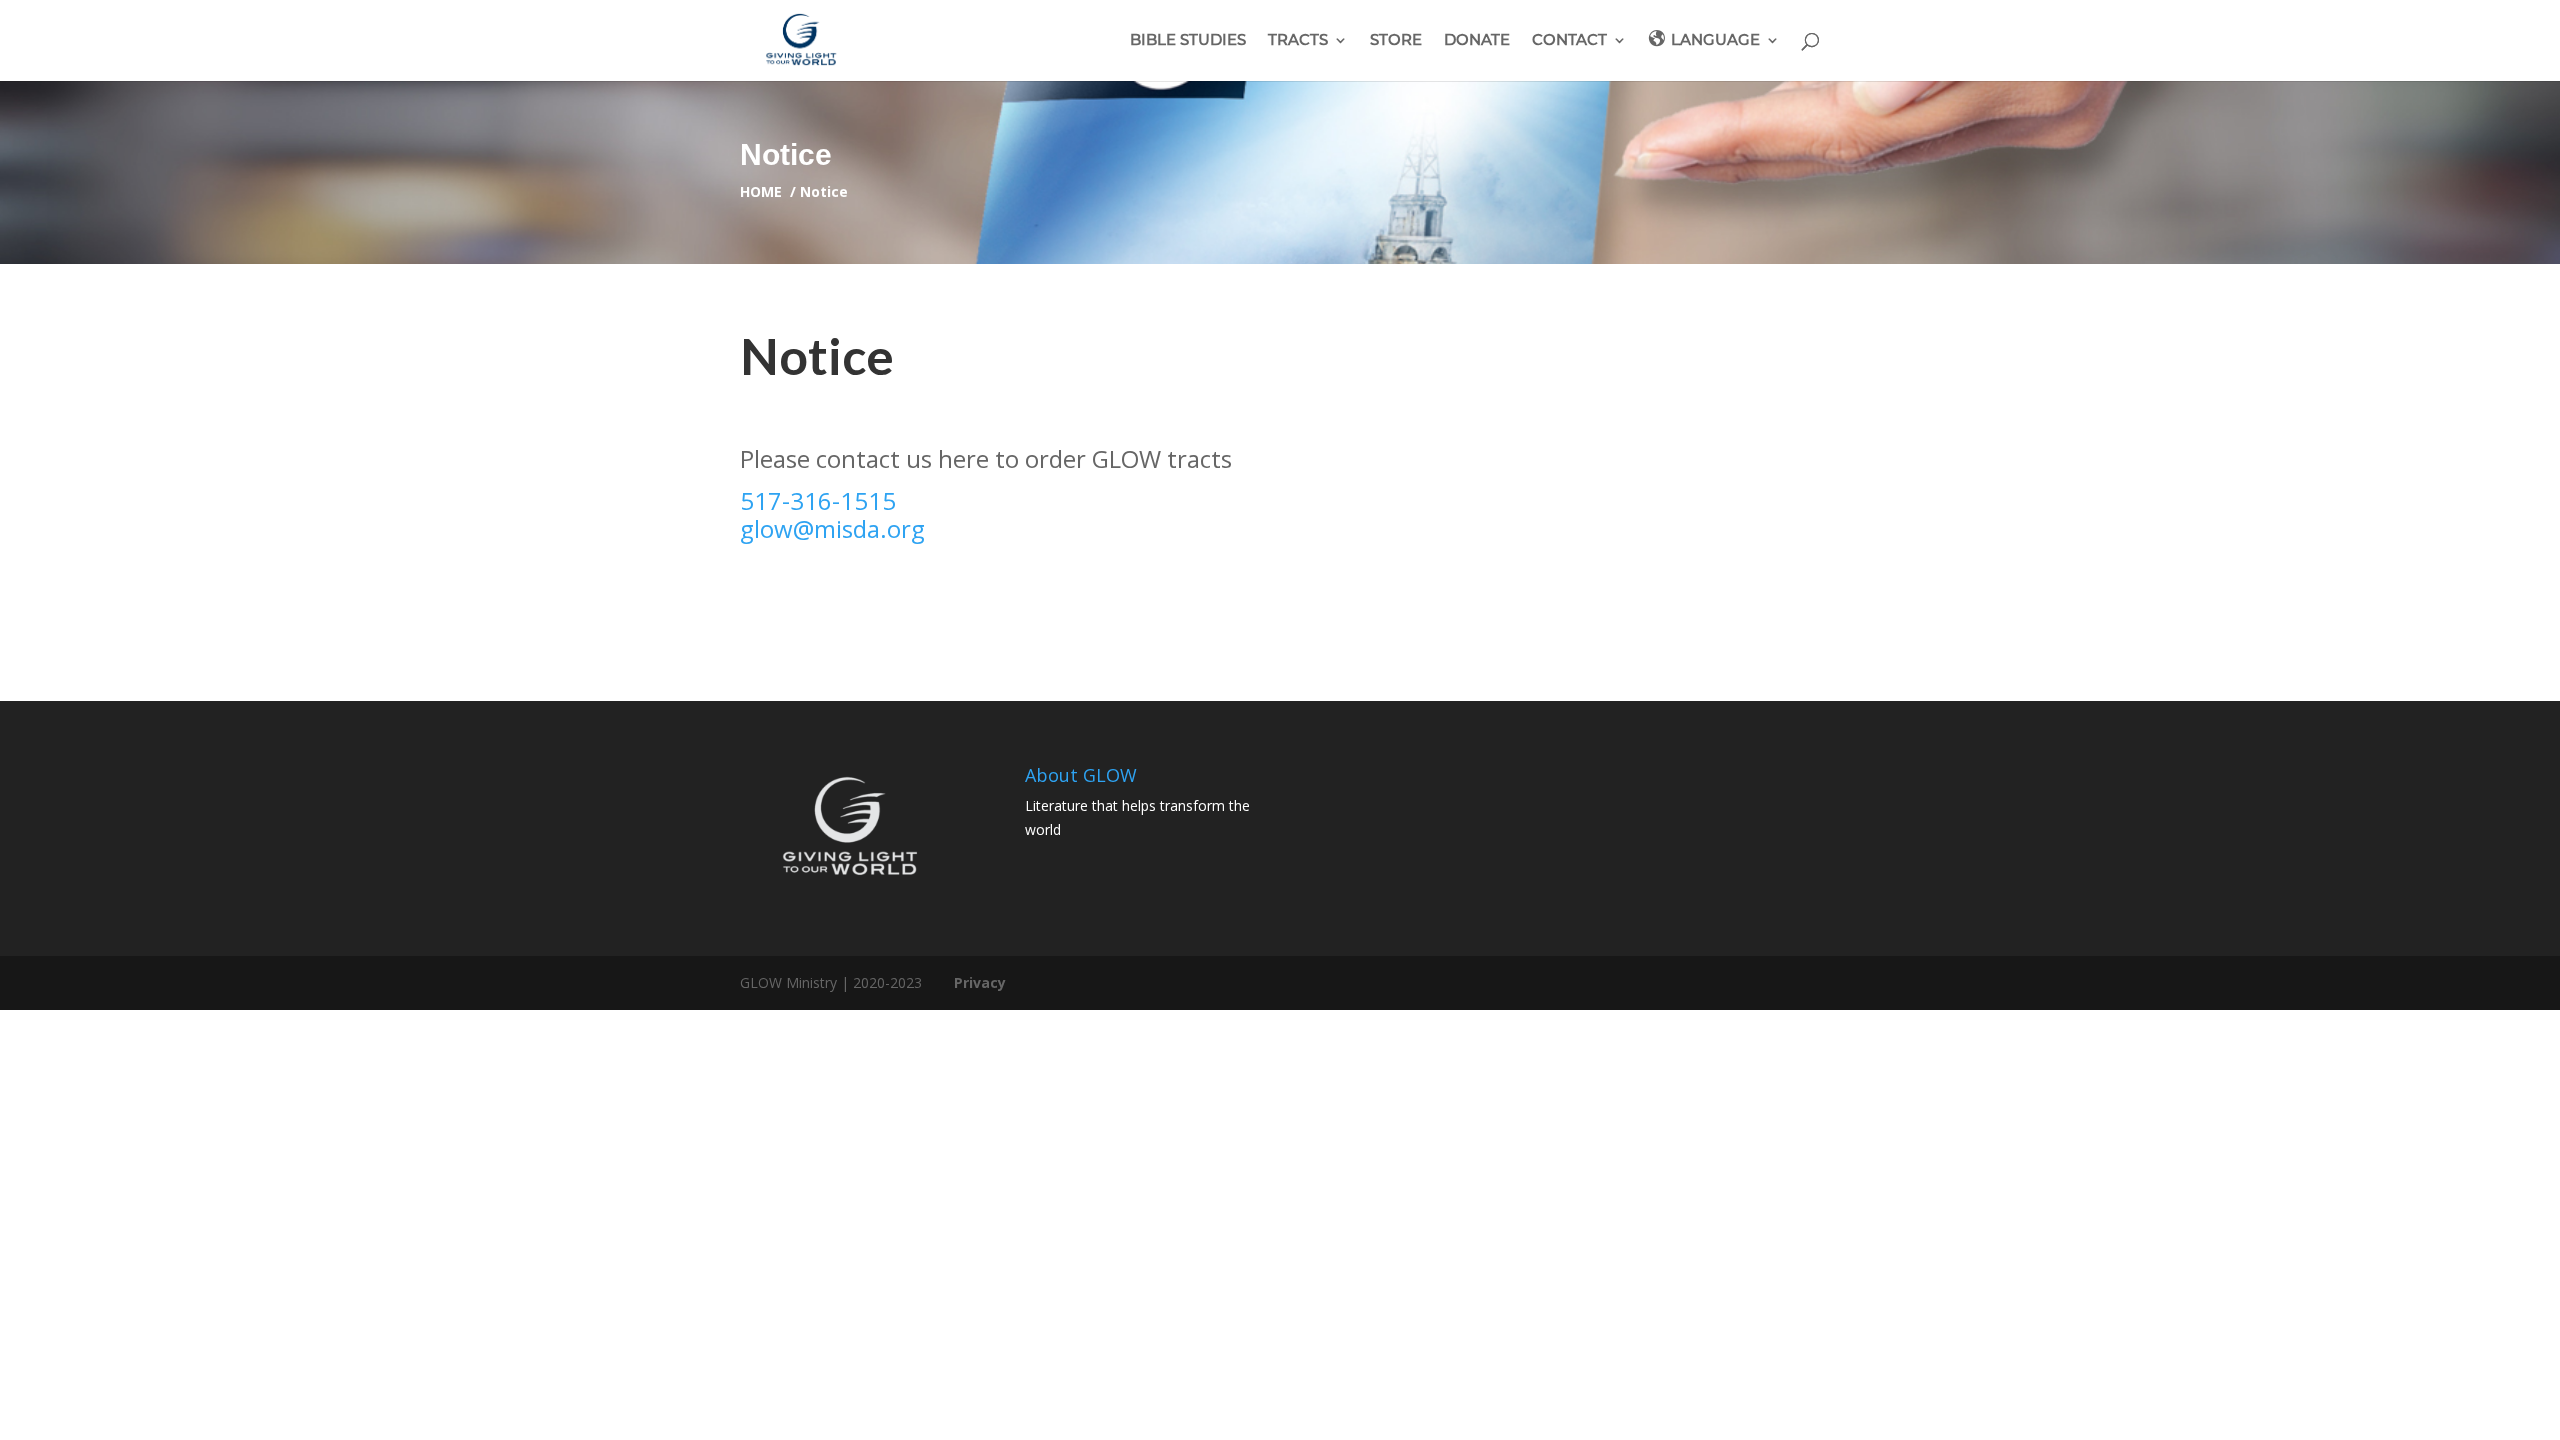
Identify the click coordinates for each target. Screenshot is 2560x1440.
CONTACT (1569, 41)
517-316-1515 (818, 500)
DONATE (1477, 41)
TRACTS (1298, 41)
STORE (1396, 41)
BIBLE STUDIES (1188, 41)
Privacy (980, 982)
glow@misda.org (832, 528)
